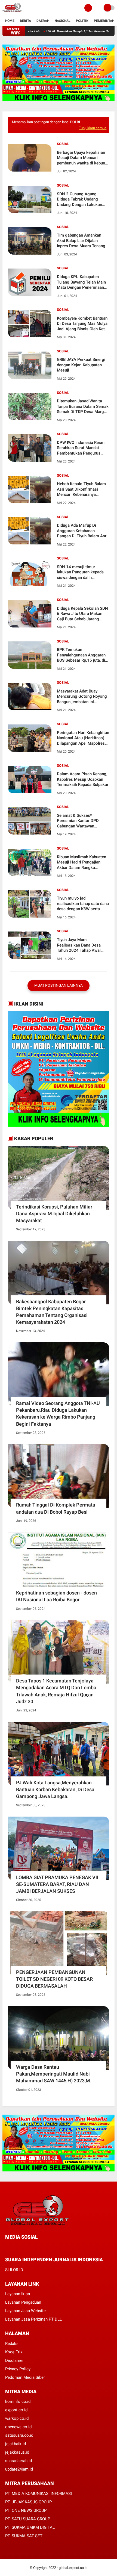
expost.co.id (16, 2410)
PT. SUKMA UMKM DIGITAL (30, 2527)
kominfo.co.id (18, 2401)
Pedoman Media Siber (25, 2377)
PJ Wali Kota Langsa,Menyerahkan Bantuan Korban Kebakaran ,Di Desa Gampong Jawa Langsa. (55, 1789)
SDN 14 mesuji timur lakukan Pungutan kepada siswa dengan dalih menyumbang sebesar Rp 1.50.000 (80, 572)
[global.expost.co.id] (13, 13)
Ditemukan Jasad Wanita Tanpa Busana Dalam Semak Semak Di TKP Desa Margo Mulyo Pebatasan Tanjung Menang (83, 407)
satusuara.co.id (19, 2435)
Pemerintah (104, 21)
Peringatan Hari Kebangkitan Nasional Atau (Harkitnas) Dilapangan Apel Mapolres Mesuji (83, 738)
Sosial (63, 144)
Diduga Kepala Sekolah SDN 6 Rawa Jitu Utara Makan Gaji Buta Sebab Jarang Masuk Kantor (82, 614)
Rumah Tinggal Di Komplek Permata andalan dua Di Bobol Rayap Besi (56, 1508)
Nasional (63, 21)
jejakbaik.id (16, 2444)
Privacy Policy (18, 2369)
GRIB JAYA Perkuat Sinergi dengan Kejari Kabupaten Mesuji (81, 365)
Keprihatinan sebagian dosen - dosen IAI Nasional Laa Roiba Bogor (56, 1596)
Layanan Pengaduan (23, 2302)
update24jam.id (19, 2469)
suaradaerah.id (19, 2461)
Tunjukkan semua (93, 128)
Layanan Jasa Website (25, 2311)
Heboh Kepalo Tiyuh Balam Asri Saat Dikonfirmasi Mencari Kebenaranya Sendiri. (81, 489)
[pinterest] (29, 2247)
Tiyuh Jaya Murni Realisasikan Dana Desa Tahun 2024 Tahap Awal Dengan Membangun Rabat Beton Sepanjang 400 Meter (82, 945)
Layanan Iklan (18, 2294)
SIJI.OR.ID (14, 2270)
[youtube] (44, 2247)
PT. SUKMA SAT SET (24, 2536)
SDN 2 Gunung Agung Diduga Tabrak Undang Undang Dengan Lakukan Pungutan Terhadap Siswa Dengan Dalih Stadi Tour (80, 200)
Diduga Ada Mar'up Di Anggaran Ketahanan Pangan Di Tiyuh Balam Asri (82, 531)
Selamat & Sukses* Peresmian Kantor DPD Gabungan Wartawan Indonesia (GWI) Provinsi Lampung (79, 821)
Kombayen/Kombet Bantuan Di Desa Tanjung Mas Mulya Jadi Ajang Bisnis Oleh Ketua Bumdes (83, 324)
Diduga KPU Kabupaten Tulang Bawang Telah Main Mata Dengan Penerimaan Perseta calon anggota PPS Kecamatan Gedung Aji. (82, 282)
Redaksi (12, 2344)
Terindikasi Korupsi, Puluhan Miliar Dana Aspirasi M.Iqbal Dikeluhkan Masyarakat (54, 1214)
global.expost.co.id (73, 2568)
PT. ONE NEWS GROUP (26, 2510)
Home (10, 21)
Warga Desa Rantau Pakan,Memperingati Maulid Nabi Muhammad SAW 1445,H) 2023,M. (54, 2074)
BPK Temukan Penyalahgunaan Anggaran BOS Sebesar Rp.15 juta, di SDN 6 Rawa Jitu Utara (81, 655)
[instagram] (36, 2247)
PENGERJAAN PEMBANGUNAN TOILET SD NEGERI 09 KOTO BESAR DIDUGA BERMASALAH (54, 1979)
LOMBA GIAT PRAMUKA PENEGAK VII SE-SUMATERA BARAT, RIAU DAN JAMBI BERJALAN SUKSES (57, 1884)
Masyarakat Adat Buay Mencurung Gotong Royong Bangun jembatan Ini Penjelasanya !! (82, 697)
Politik (82, 21)
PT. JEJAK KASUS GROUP (28, 2502)
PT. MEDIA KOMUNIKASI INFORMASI (39, 2494)
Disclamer (14, 2360)
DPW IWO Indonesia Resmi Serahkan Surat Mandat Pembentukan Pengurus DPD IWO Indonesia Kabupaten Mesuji (81, 448)
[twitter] (14, 2247)
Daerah (43, 21)
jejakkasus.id (17, 2452)
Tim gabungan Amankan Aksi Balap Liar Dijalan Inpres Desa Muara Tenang (81, 241)
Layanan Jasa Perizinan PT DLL (33, 2319)
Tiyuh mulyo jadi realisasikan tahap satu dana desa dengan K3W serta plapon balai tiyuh (83, 904)
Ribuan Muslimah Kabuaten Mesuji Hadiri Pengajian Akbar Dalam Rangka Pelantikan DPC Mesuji (81, 863)
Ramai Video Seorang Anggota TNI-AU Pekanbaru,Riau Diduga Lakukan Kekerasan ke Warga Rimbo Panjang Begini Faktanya (58, 1414)
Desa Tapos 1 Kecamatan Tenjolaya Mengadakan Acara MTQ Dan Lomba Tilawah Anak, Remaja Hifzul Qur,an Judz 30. (56, 1691)
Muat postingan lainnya (59, 985)
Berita (25, 21)
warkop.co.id (17, 2418)
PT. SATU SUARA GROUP (28, 2519)
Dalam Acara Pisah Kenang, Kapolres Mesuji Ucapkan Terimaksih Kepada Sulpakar (83, 779)
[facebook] (7, 2247)
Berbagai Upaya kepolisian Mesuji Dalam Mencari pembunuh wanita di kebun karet (81, 158)
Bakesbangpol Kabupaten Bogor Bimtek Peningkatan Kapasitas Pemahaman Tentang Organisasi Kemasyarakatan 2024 (52, 1312)
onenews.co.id (18, 2427)
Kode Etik (14, 2352)
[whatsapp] (21, 2247)
